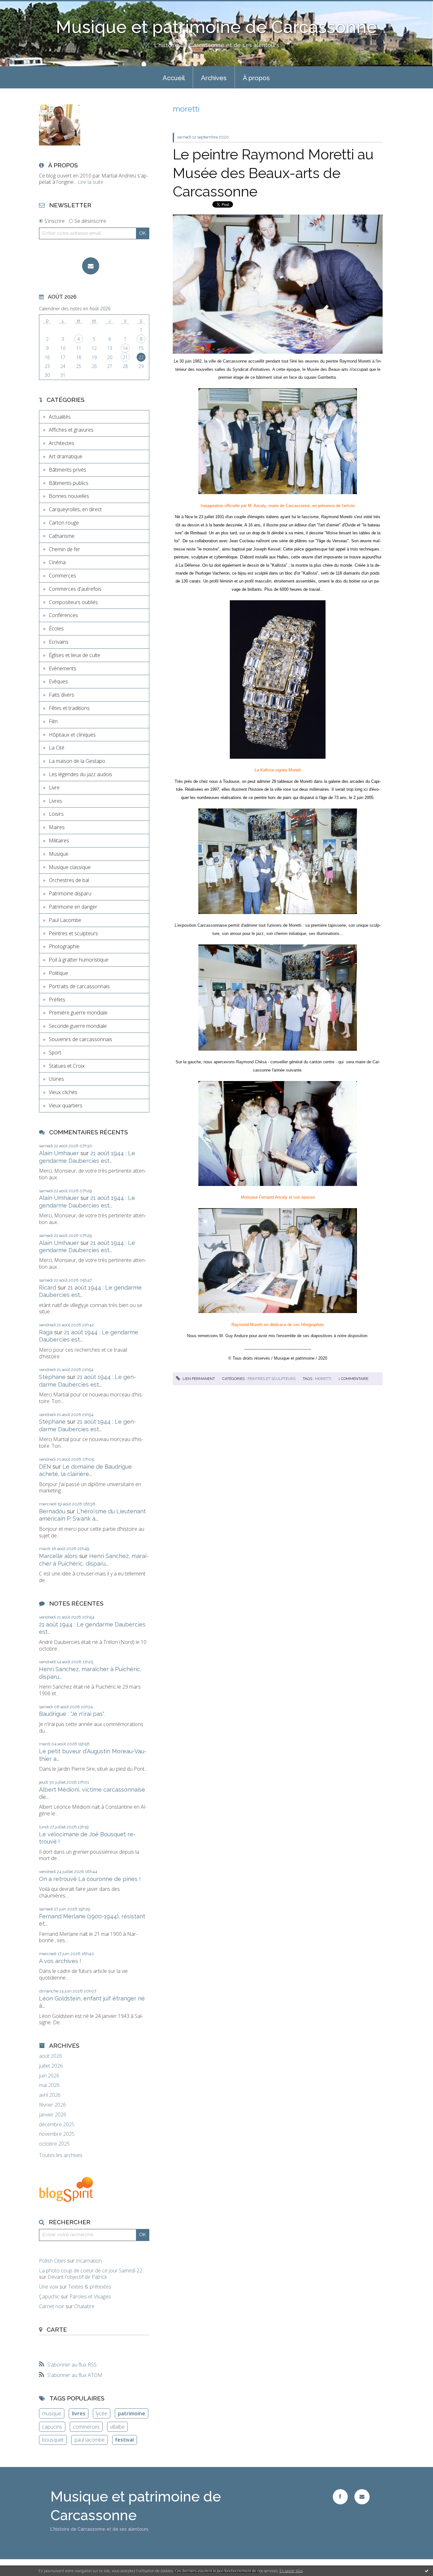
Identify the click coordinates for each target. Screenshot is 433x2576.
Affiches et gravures (71, 430)
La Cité (57, 748)
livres (79, 2413)
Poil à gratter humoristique (79, 960)
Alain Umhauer (59, 1153)
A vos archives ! (60, 1961)
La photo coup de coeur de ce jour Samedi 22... (92, 2270)
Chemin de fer (65, 549)
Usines (56, 1079)
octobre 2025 (54, 2144)
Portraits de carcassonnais (79, 986)
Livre (54, 788)
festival (124, 2440)
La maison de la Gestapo (77, 761)
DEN (45, 1467)
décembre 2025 (57, 2125)
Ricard (48, 1288)
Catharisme (62, 536)
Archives (214, 78)
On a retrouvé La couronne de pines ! (90, 1879)
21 (125, 357)
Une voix (49, 2287)
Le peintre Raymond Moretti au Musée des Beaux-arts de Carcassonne (273, 173)
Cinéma (57, 562)
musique (52, 2413)
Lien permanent (198, 1379)
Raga (46, 1332)
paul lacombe (90, 2440)
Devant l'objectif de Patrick (77, 2277)
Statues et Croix (67, 1066)
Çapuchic (49, 2296)
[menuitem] (174, 77)
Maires (57, 827)
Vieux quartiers (66, 1105)
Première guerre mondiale (78, 1013)
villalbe (117, 2427)
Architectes (61, 443)
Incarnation (89, 2261)
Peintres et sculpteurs (73, 933)
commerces (86, 2427)
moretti (323, 1379)
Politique (58, 973)
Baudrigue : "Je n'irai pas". (72, 1714)
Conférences (63, 615)
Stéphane (52, 1377)
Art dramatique (66, 456)
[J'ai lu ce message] (427, 2571)
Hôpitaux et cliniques (72, 735)
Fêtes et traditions (69, 708)
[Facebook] (340, 2497)
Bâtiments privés (68, 470)
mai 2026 (49, 2085)
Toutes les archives (61, 2155)
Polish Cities (52, 2261)
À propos (256, 78)
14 (125, 348)
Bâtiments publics (69, 483)
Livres (55, 801)
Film (53, 721)
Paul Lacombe (65, 920)
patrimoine (132, 2413)
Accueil (174, 78)
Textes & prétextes (90, 2287)
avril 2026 (50, 2095)
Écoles (56, 628)
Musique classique (70, 867)
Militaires (59, 840)
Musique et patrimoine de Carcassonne (217, 27)
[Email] (91, 266)
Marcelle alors (58, 1556)
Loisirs (56, 814)
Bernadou (52, 1511)
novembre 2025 (57, 2134)
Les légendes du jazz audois (81, 774)
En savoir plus (291, 2571)
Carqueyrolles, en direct (75, 509)
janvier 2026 (53, 2115)
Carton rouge (64, 523)
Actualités (60, 417)
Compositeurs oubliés (73, 602)
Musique (59, 854)
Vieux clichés (63, 1092)
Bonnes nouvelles (69, 496)
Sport (55, 1053)
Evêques (58, 681)
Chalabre (84, 2306)
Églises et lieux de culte (74, 655)
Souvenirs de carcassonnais (81, 1039)
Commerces (62, 576)
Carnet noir (52, 2306)
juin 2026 (49, 2076)
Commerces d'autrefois (75, 589)
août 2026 (51, 2056)
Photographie (64, 946)
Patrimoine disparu (70, 893)
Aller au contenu (22, 6)
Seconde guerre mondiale (78, 1026)
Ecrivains (59, 642)
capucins (52, 2427)
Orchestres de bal (69, 880)
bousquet (53, 2440)
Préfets (57, 1000)
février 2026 (52, 2105)
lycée (101, 2413)
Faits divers (61, 695)
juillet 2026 (51, 2066)
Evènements (63, 668)
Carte (57, 2329)
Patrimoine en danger (73, 907)
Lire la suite (90, 182)
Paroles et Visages (90, 2296)
